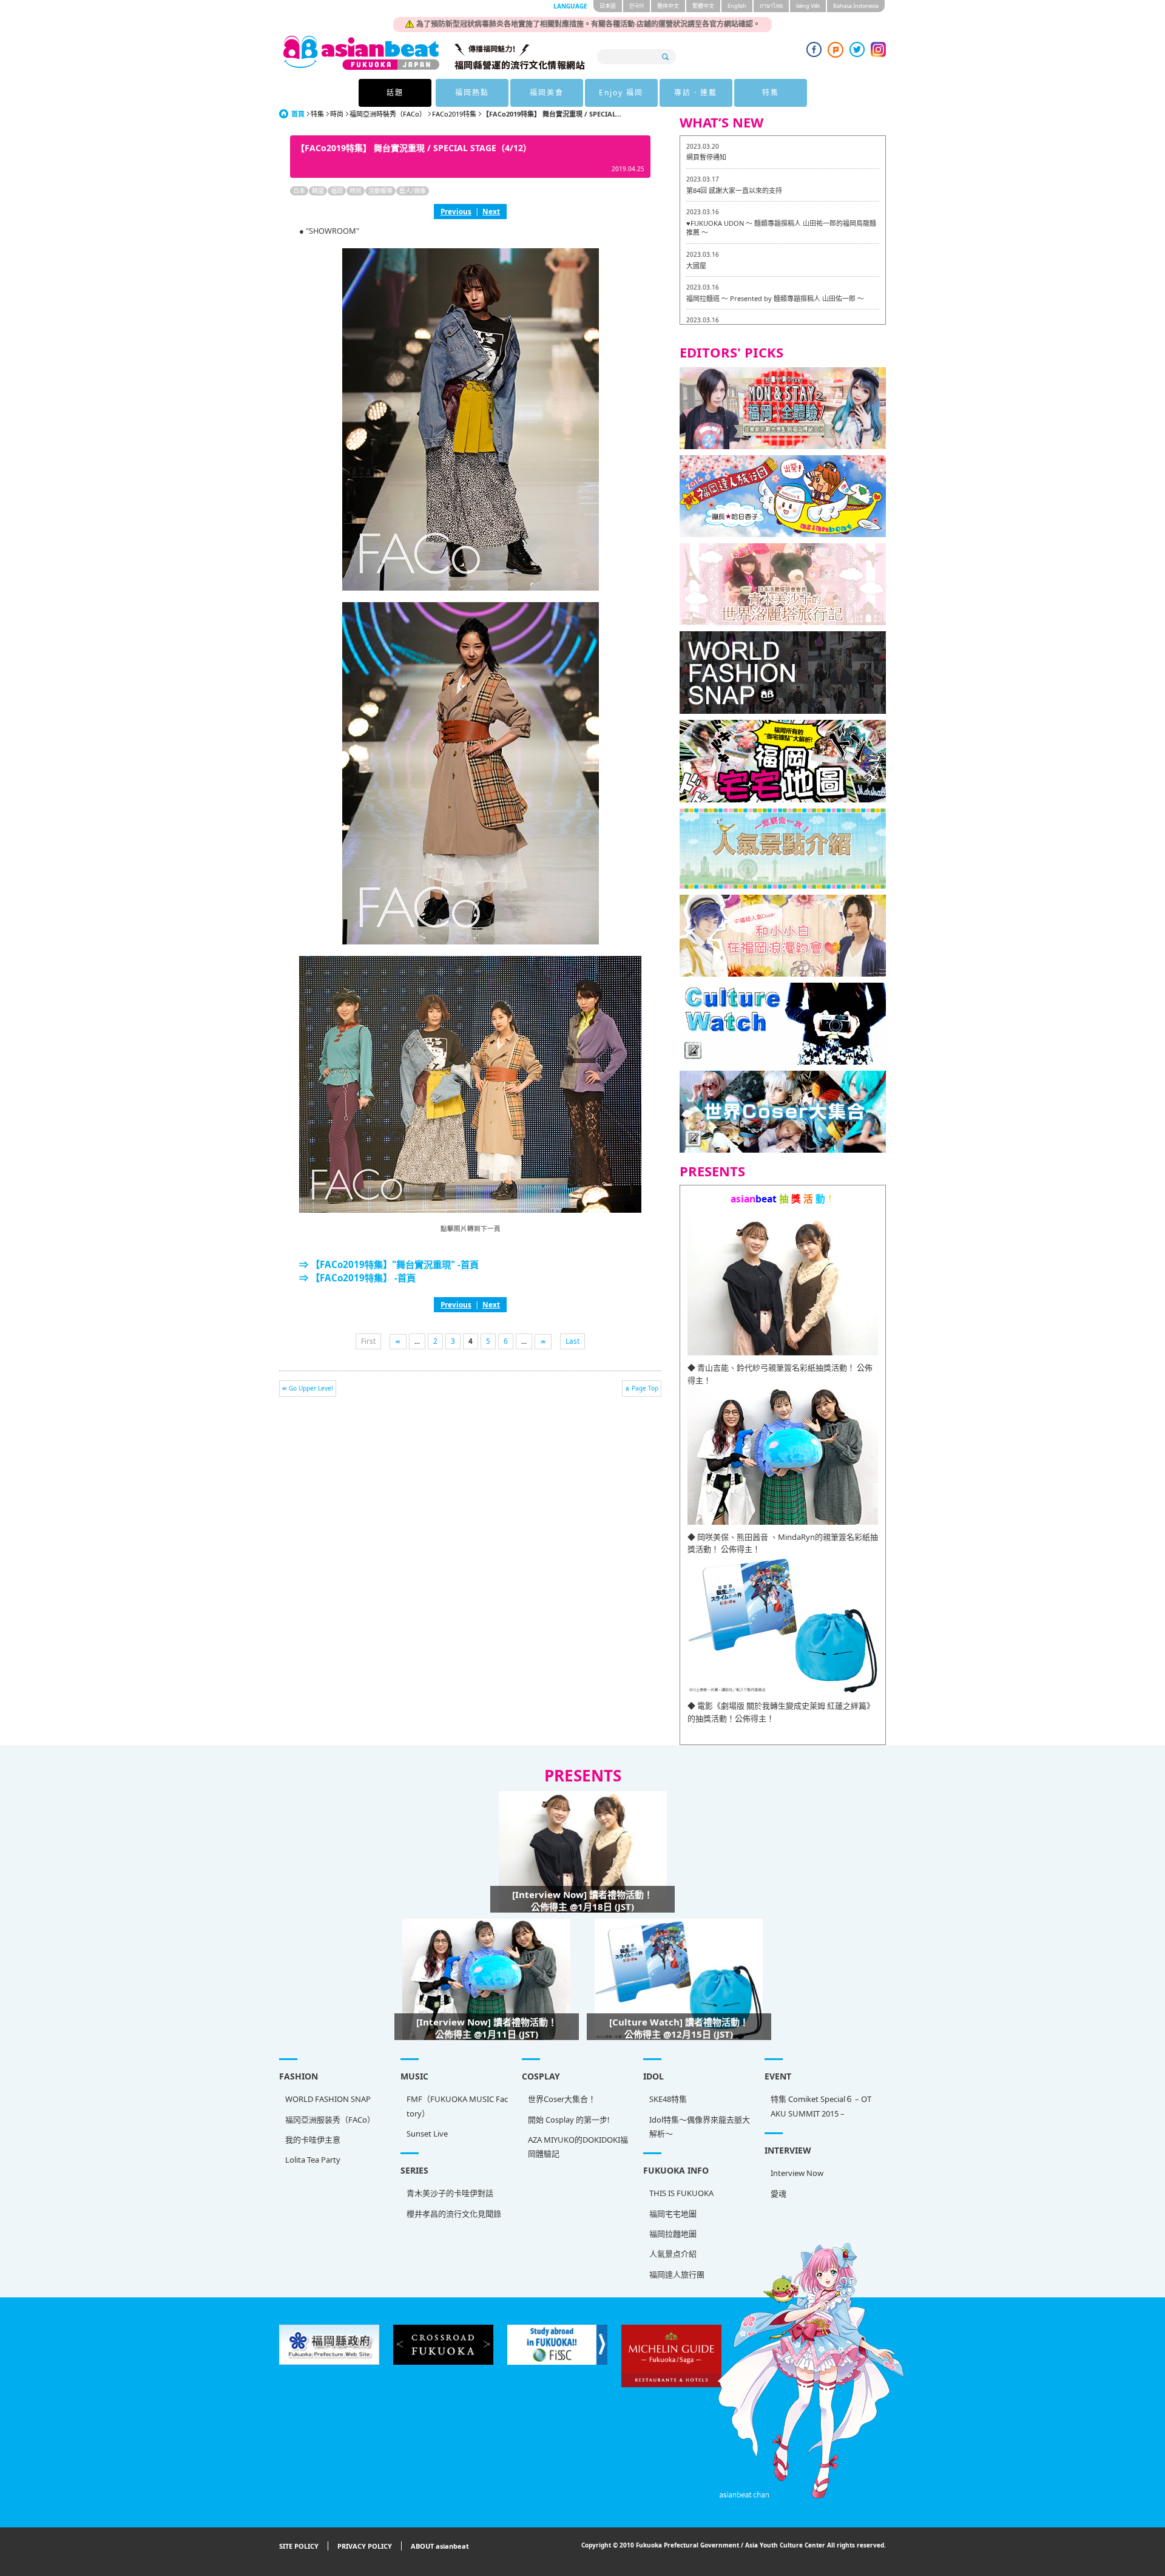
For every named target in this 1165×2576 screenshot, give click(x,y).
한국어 (637, 6)
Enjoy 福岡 (621, 93)
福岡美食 (547, 93)
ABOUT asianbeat (440, 2546)
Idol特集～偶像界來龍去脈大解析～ (700, 2127)
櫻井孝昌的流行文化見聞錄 (454, 2214)
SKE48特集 (668, 2099)
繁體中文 (703, 6)
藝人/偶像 (413, 191)
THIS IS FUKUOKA (681, 2193)
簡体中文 (668, 6)
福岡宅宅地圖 (673, 2214)
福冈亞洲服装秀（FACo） (330, 2120)
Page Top (645, 1388)
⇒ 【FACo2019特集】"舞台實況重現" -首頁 (389, 1264)
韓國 (318, 191)
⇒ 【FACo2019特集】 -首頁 (357, 1278)
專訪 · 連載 (696, 93)
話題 (395, 93)
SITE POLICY (299, 2546)
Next (491, 211)
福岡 (337, 191)
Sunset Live (427, 2134)
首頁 (298, 114)
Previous (456, 211)
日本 (299, 191)
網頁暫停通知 (706, 157)
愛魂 (778, 2194)
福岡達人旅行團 (677, 2274)
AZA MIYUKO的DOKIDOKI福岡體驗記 (578, 2147)
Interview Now (797, 2173)
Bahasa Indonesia (856, 6)
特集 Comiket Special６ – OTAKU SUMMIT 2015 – (821, 2106)
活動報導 (380, 191)
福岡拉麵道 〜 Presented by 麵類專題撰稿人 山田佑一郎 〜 (775, 298)
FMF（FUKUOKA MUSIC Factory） (457, 2106)
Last (572, 1341)
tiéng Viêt (808, 6)
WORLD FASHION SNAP (328, 2099)
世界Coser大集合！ (562, 2099)
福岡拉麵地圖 (673, 2234)
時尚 (337, 114)
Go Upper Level (311, 1388)
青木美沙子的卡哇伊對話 (450, 2193)
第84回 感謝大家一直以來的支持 (734, 190)
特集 (771, 93)
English (737, 6)
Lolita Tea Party (313, 2160)
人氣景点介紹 (673, 2254)
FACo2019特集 (454, 114)
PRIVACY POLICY (365, 2546)
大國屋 (696, 266)
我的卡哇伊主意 (313, 2140)
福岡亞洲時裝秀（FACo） (388, 114)
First (368, 1341)
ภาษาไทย (771, 6)
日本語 (608, 6)
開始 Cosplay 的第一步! (569, 2120)
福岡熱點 (472, 93)
